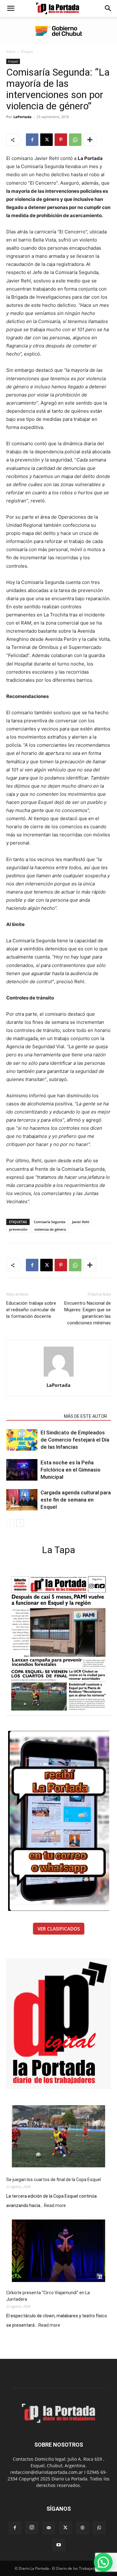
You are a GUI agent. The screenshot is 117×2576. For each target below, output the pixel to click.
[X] (46, 140)
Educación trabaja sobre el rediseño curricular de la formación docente (31, 1310)
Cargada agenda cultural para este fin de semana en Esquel (76, 1500)
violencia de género (50, 1229)
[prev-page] (10, 1523)
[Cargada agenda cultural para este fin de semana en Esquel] (22, 1500)
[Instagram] (32, 2528)
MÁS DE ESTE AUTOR (85, 1416)
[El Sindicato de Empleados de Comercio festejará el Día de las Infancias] (22, 1440)
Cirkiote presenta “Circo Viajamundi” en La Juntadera (48, 2296)
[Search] (108, 8)
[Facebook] (32, 140)
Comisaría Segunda (49, 1222)
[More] (90, 140)
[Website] (82, 2528)
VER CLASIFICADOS (59, 1929)
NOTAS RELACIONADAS (33, 1416)
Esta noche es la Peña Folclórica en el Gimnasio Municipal (71, 1470)
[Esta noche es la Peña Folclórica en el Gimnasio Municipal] (22, 1470)
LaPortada (22, 117)
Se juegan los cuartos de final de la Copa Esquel (54, 2180)
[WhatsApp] (75, 140)
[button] (11, 8)
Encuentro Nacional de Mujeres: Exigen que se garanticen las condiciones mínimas (88, 1313)
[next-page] (20, 1523)
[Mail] (49, 2528)
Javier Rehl (81, 1222)
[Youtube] (59, 2545)
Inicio (11, 51)
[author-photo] (59, 1376)
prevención (18, 1229)
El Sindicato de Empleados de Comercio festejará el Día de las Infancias (75, 1440)
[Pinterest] (61, 140)
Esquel (27, 51)
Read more (55, 2206)
